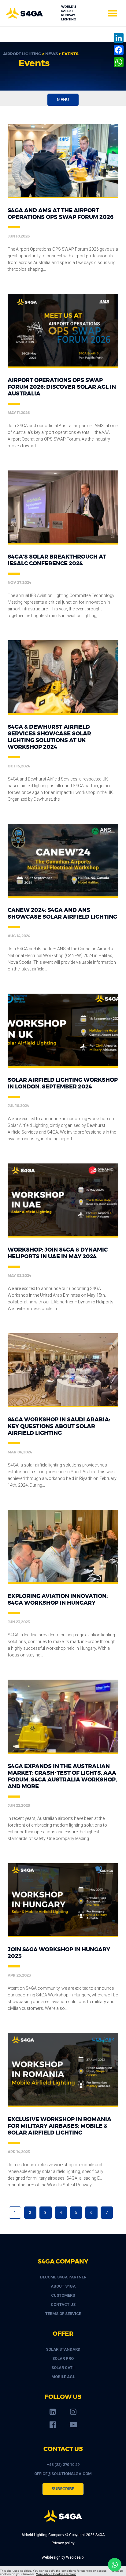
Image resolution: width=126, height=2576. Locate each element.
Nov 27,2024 (19, 583)
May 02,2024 (19, 1276)
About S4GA (63, 2286)
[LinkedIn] (119, 38)
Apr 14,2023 (19, 2152)
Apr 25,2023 (19, 1975)
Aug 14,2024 (19, 936)
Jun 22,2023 (19, 1806)
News (52, 54)
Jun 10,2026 (19, 236)
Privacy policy (63, 2543)
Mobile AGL (63, 2377)
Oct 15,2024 (19, 766)
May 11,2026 (19, 413)
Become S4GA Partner (63, 2277)
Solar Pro (63, 2358)
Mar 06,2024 (20, 1452)
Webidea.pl (75, 2557)
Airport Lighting (22, 54)
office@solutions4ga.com (63, 2474)
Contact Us (63, 2304)
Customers (63, 2295)
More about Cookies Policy (56, 2574)
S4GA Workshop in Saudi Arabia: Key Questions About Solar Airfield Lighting (59, 1427)
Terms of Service (63, 2314)
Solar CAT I (63, 2368)
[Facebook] (119, 50)
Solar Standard (63, 2349)
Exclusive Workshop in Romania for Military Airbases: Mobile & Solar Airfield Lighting (59, 2126)
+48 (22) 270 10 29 (63, 2465)
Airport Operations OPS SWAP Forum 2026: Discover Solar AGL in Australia (62, 387)
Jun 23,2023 (19, 1622)
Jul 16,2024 (18, 1106)
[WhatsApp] (119, 62)
